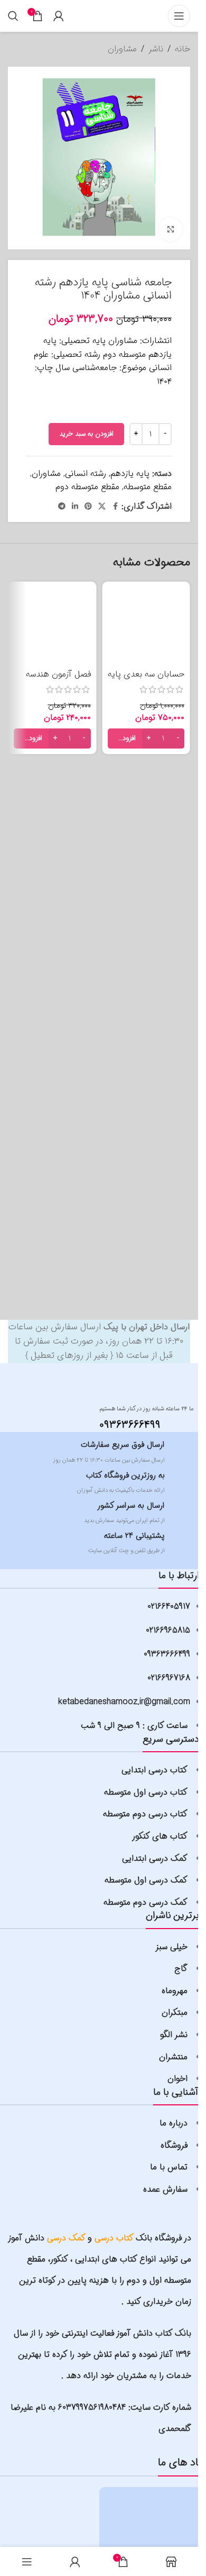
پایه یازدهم (130, 474)
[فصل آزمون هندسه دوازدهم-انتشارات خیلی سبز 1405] (52, 626)
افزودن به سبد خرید (86, 434)
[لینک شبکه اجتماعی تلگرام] (62, 507)
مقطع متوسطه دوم (87, 487)
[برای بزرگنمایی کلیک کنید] (170, 229)
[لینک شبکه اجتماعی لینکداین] (75, 507)
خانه (182, 49)
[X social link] (102, 507)
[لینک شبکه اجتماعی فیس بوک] (115, 507)
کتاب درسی (114, 2238)
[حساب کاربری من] (59, 16)
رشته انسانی (86, 474)
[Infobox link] (136, 1416)
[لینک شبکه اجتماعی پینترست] (88, 507)
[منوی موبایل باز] (179, 16)
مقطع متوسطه (148, 487)
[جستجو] (13, 16)
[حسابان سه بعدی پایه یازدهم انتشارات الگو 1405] (146, 626)
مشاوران (122, 49)
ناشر (156, 49)
